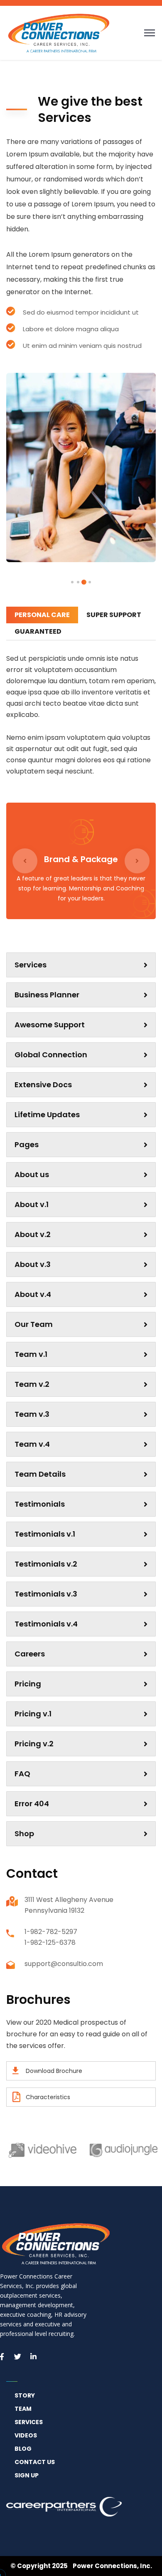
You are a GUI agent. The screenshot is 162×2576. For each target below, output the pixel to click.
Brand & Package (81, 859)
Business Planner (47, 995)
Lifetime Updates (47, 1114)
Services (31, 965)
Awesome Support (50, 1025)
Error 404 (32, 1804)
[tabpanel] (81, 467)
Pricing (28, 1684)
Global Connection (51, 1055)
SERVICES (29, 2422)
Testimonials (40, 1504)
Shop (24, 1833)
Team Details (40, 1474)
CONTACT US (35, 2462)
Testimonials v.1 (45, 1534)
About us (32, 1174)
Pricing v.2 (34, 1744)
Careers (30, 1654)
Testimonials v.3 (46, 1594)
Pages (27, 1144)
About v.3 (33, 1264)
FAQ (22, 1774)
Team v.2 (32, 1384)
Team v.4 (32, 1444)
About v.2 (33, 1234)
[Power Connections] (59, 32)
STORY (25, 2395)
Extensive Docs (43, 1085)
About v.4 (33, 1294)
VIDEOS (26, 2435)
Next (137, 861)
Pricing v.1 (33, 1714)
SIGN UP (27, 2475)
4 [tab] (72, 582)
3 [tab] (78, 582)
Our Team (34, 1324)
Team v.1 (31, 1354)
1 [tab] (90, 582)
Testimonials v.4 (46, 1624)
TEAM (23, 2409)
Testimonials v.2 (46, 1564)
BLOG (23, 2449)
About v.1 (32, 1204)
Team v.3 (32, 1414)
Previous (25, 861)
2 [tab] (84, 582)
